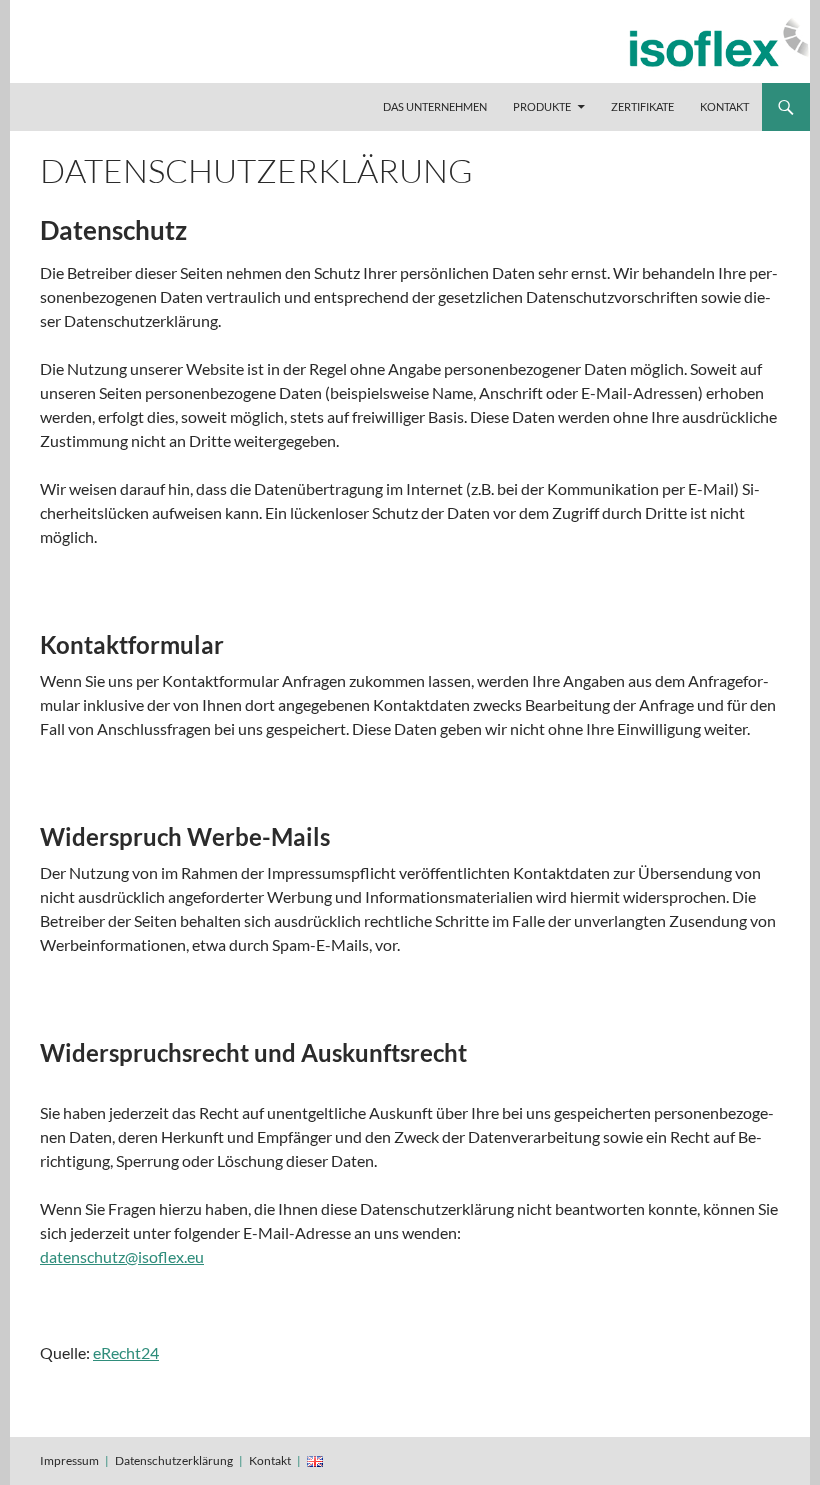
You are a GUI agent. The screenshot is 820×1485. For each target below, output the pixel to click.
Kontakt (724, 106)
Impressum (69, 1460)
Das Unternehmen (435, 106)
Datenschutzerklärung (174, 1460)
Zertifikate (642, 106)
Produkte (542, 106)
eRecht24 (126, 1352)
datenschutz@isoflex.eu (122, 1256)
